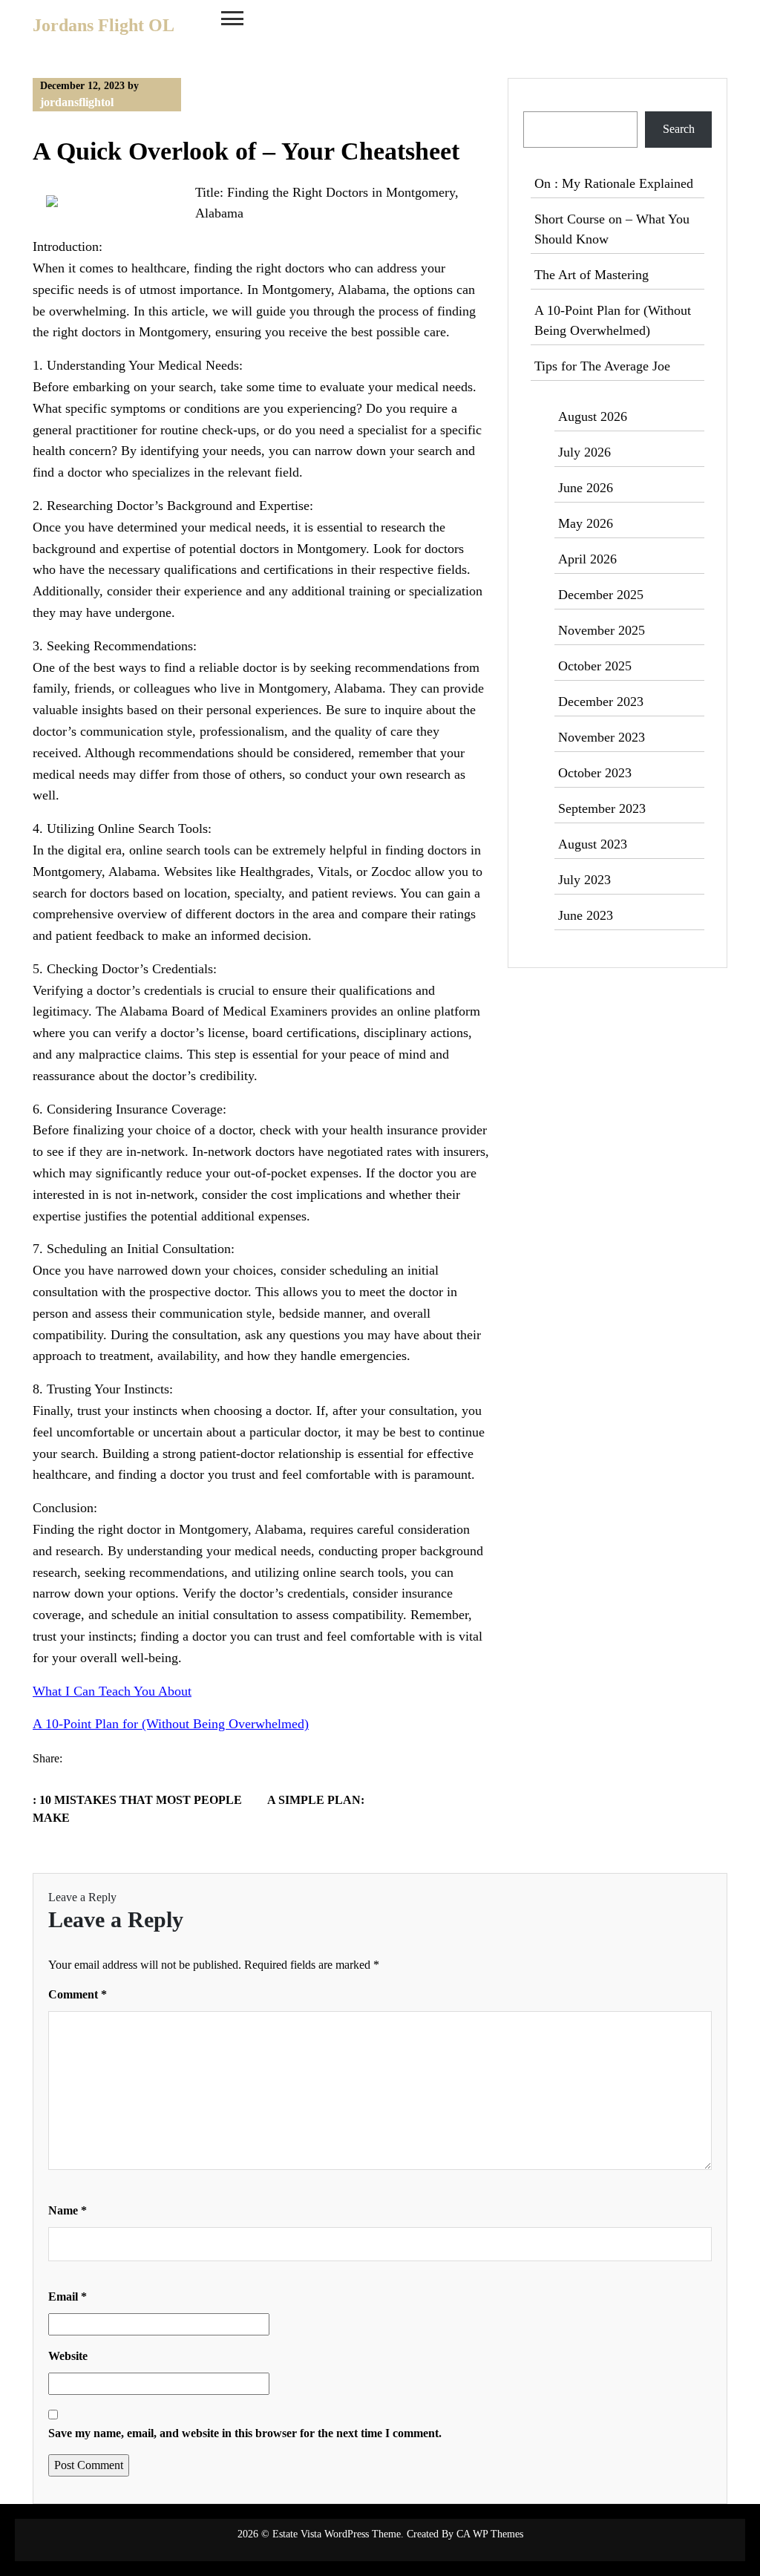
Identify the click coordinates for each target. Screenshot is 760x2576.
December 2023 (601, 702)
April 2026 (587, 559)
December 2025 (601, 595)
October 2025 (595, 666)
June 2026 (586, 488)
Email (68, 2297)
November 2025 (602, 630)
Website (68, 2356)
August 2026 (593, 416)
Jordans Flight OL (104, 25)
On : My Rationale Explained (614, 183)
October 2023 (595, 773)
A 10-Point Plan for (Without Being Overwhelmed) (171, 1724)
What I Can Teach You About (112, 1691)
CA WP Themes (490, 2534)
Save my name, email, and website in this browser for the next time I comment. (245, 2433)
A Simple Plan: (316, 1800)
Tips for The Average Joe (602, 366)
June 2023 (586, 915)
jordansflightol (77, 102)
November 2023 (602, 737)
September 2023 (602, 808)
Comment (78, 1994)
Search (541, 102)
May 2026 (586, 523)
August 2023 (593, 844)
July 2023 (584, 880)
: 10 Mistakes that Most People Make (137, 1809)
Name (68, 2210)
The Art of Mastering (592, 275)
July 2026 (584, 452)
